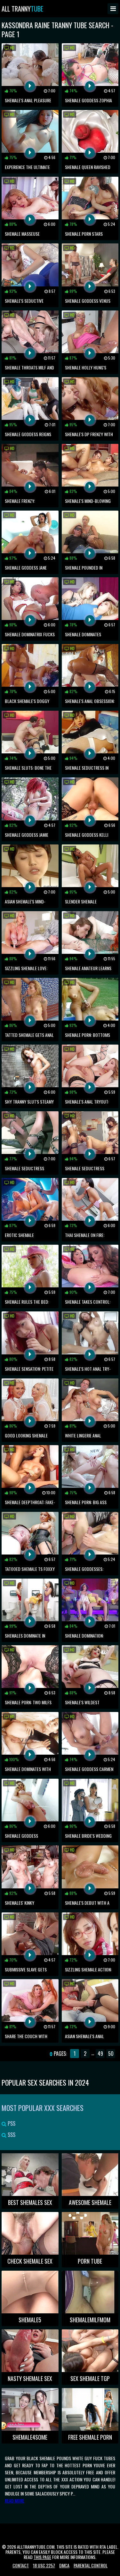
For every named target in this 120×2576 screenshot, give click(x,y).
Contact (21, 2565)
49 (100, 2054)
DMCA (64, 2565)
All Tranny (22, 9)
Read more (15, 2500)
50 (111, 2054)
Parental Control (91, 2565)
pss (11, 2123)
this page (42, 2557)
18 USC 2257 (44, 2565)
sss (11, 2135)
